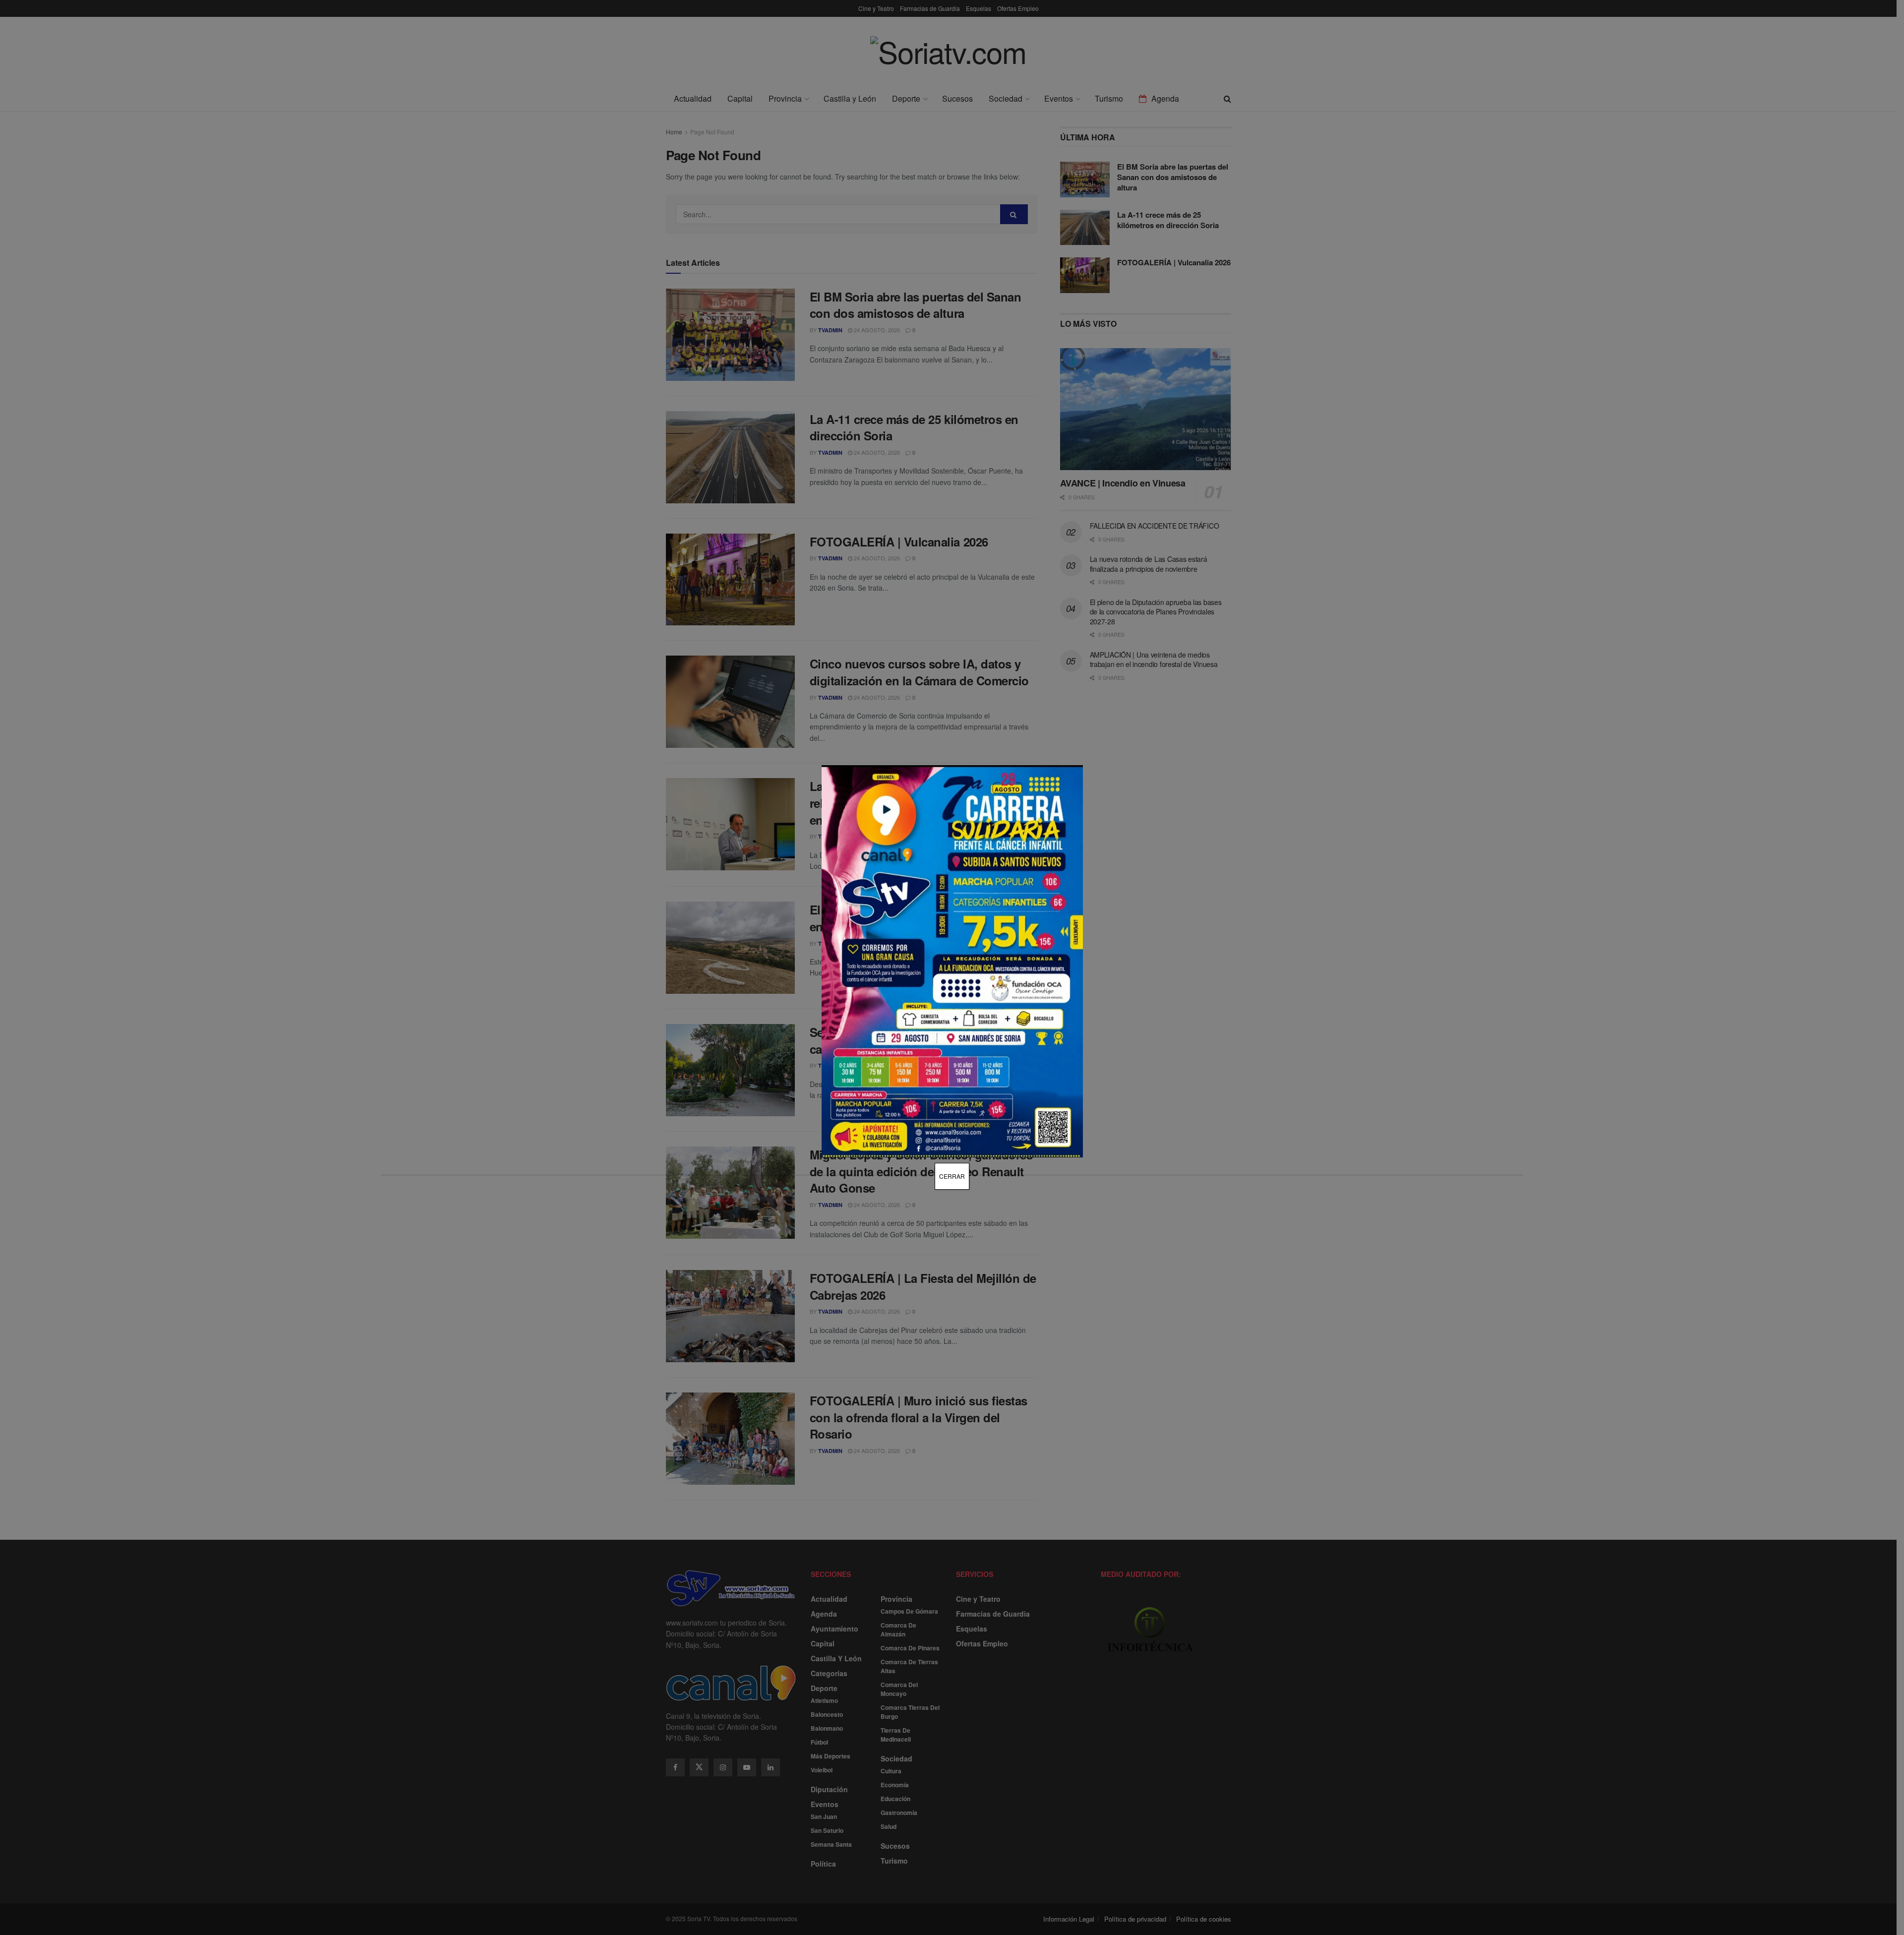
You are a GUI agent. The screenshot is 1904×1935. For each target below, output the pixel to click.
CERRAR (952, 1176)
